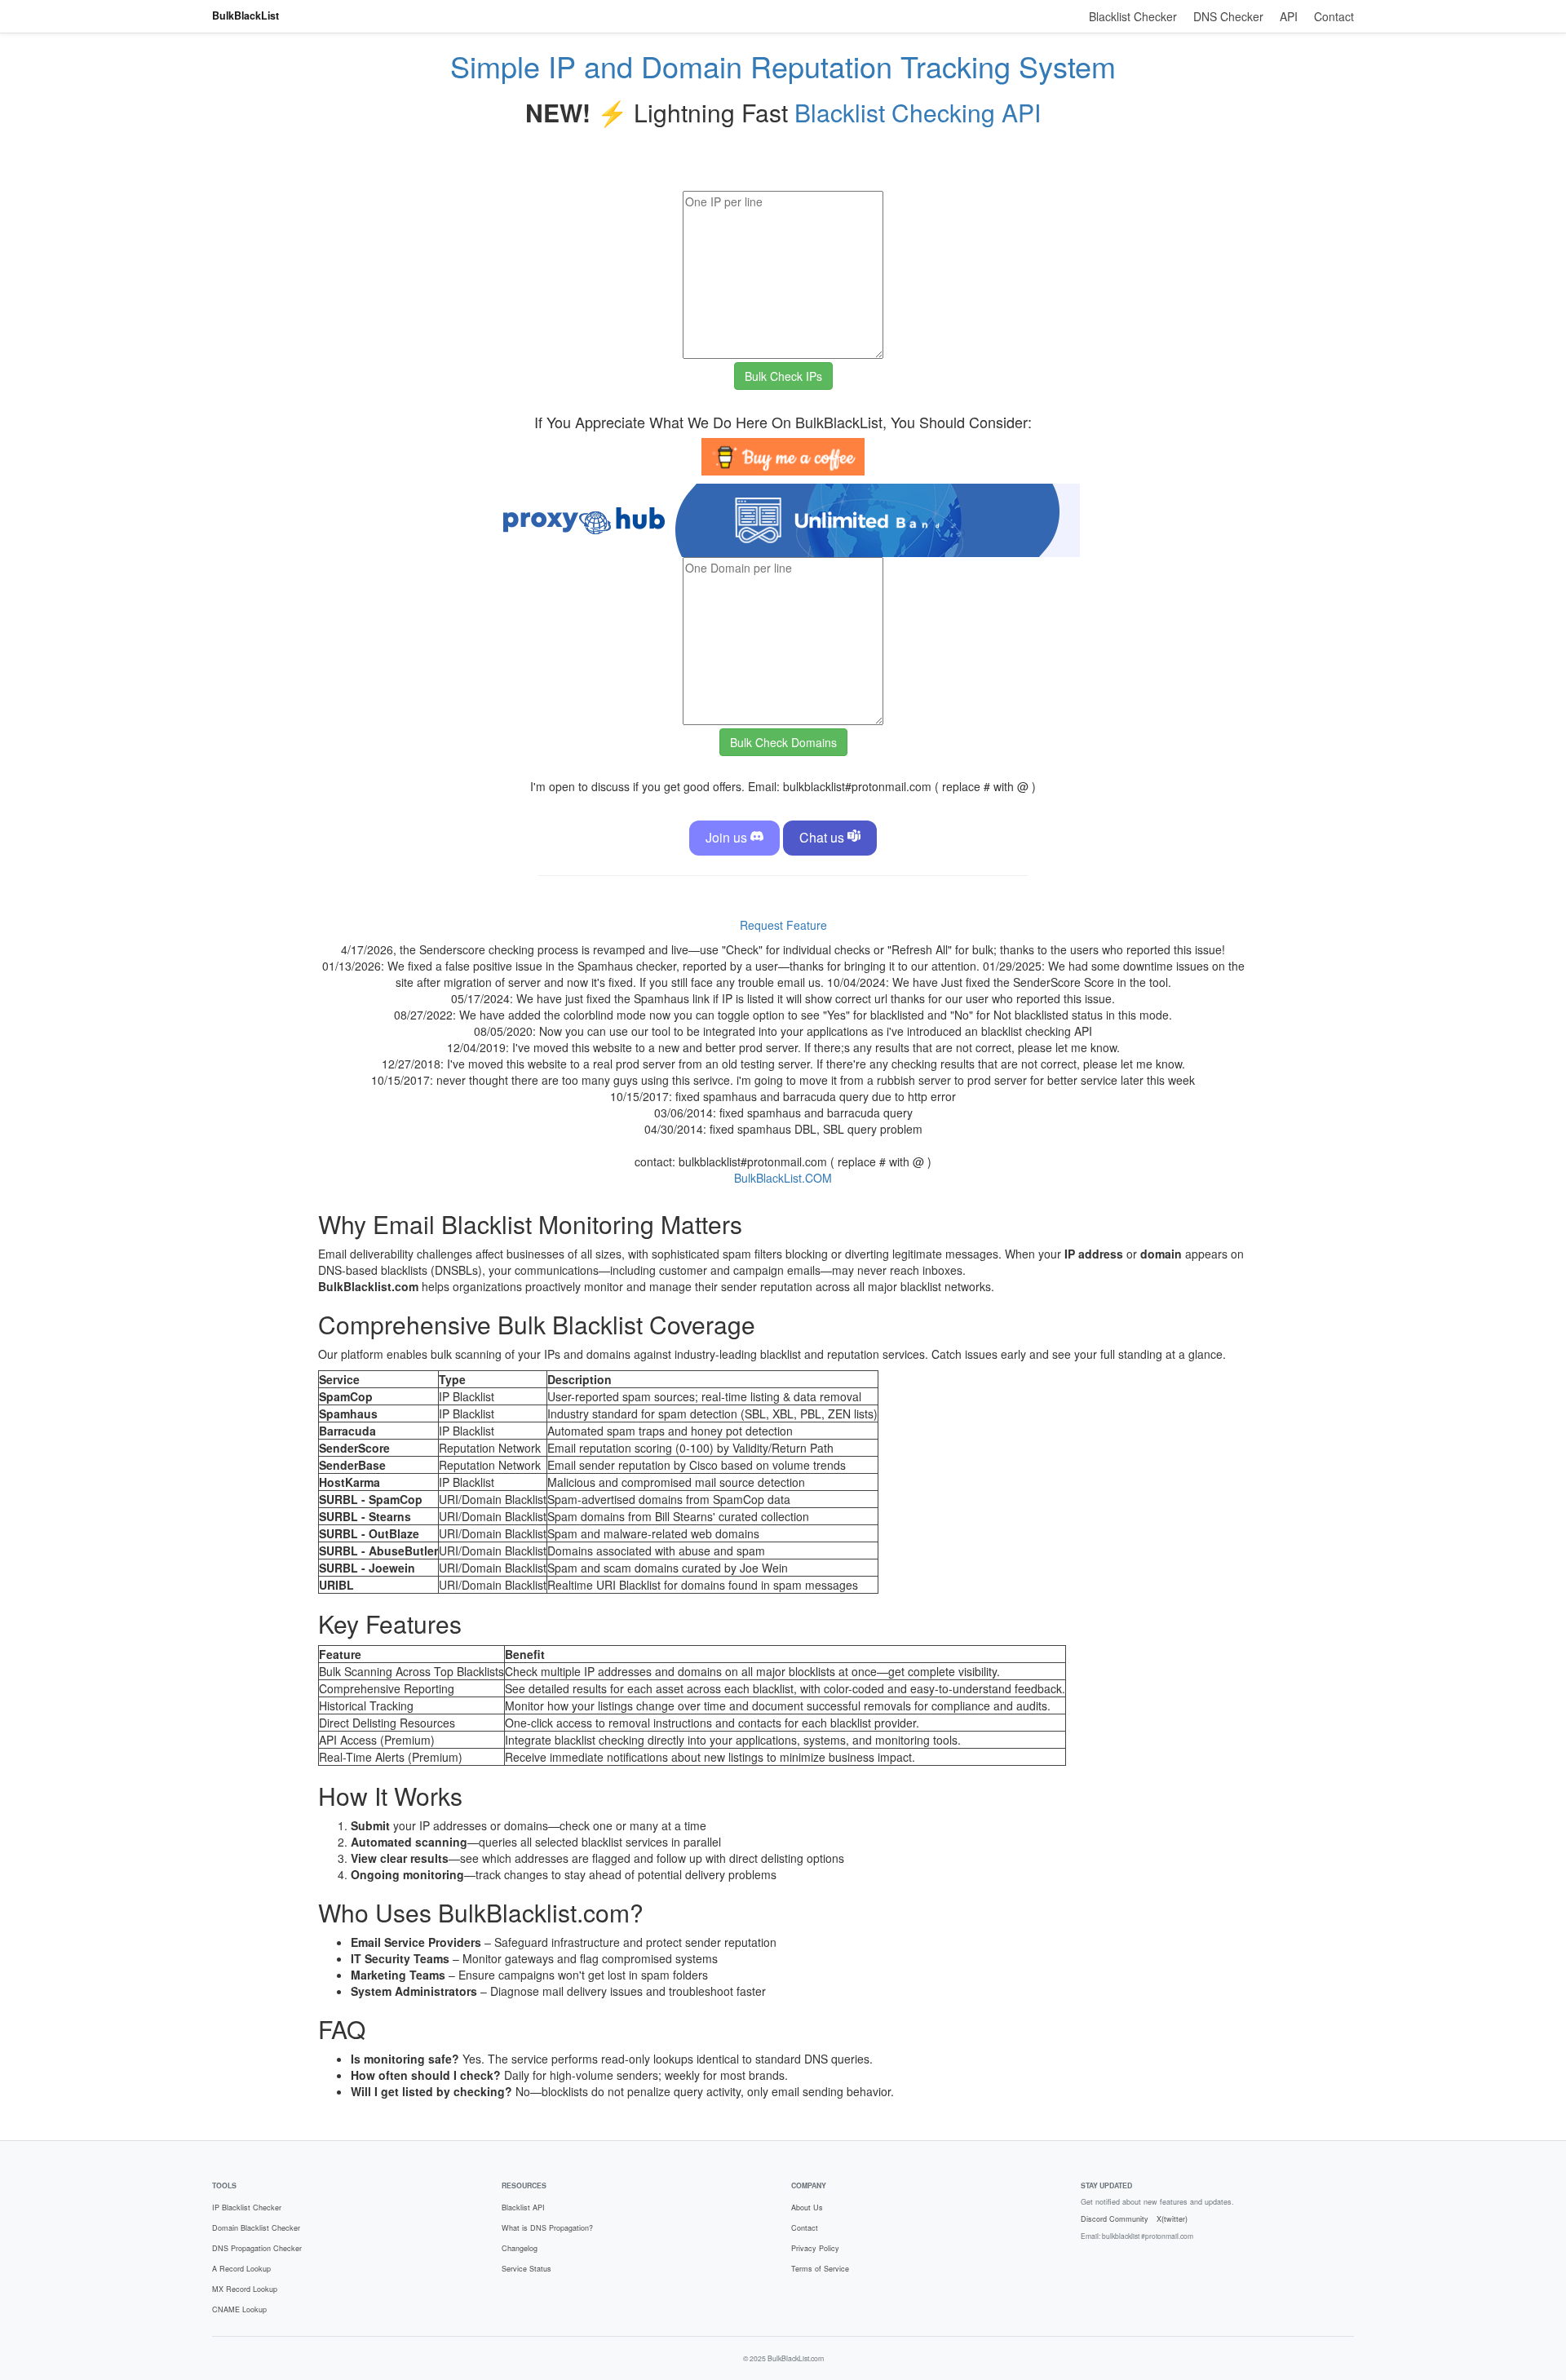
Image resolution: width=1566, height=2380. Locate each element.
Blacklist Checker (1133, 16)
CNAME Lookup (239, 2309)
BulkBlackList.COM (783, 1178)
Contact (1334, 16)
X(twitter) (1172, 2219)
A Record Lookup (241, 2269)
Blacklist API (523, 2207)
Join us (728, 837)
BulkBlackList (246, 16)
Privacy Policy (815, 2248)
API (1289, 16)
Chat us (823, 837)
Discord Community (1115, 2219)
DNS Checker (1228, 16)
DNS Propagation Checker (257, 2248)
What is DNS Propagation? (547, 2228)
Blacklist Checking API (918, 112)
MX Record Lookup (245, 2289)
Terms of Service (820, 2269)
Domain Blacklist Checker (256, 2228)
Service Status (526, 2269)
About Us (807, 2207)
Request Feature (783, 925)
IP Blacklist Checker (247, 2207)
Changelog (520, 2248)
